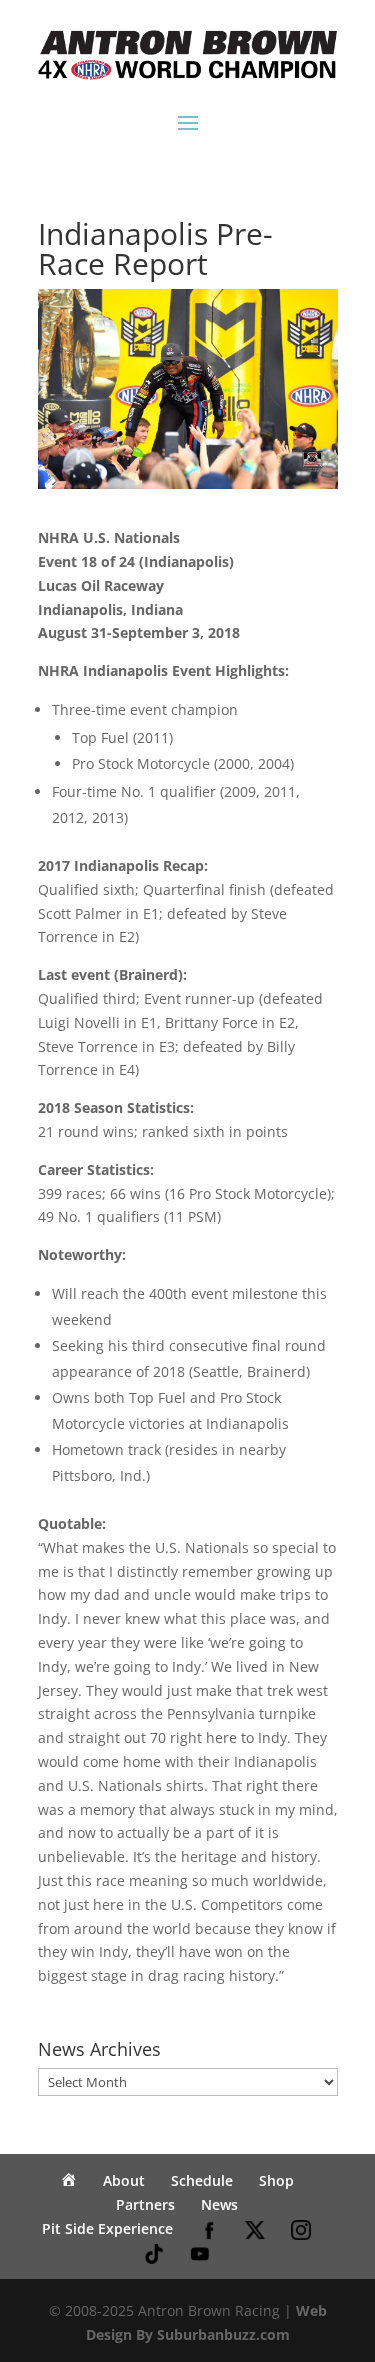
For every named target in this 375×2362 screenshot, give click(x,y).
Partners (145, 2204)
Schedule (202, 2180)
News (219, 2204)
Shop (276, 2180)
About (124, 2180)
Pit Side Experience (107, 2228)
